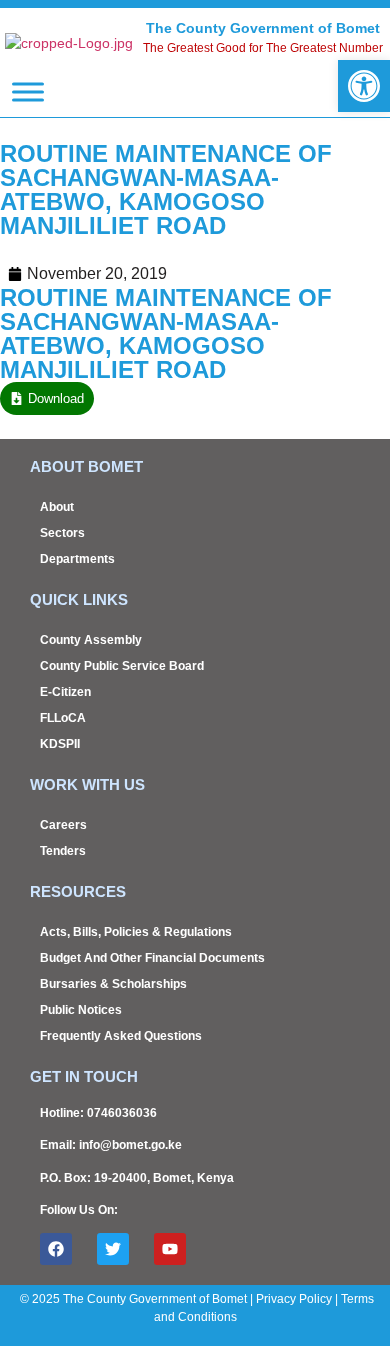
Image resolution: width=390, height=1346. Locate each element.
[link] (364, 86)
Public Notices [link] (81, 1010)
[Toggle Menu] (28, 91)
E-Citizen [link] (65, 692)
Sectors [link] (62, 533)
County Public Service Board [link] (122, 666)
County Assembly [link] (91, 640)
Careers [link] (63, 825)
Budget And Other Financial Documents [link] (152, 958)
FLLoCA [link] (63, 718)
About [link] (57, 507)
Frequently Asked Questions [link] (121, 1036)
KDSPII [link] (60, 744)
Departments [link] (77, 559)
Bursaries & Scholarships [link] (113, 984)
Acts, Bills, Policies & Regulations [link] (136, 932)
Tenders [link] (63, 851)
